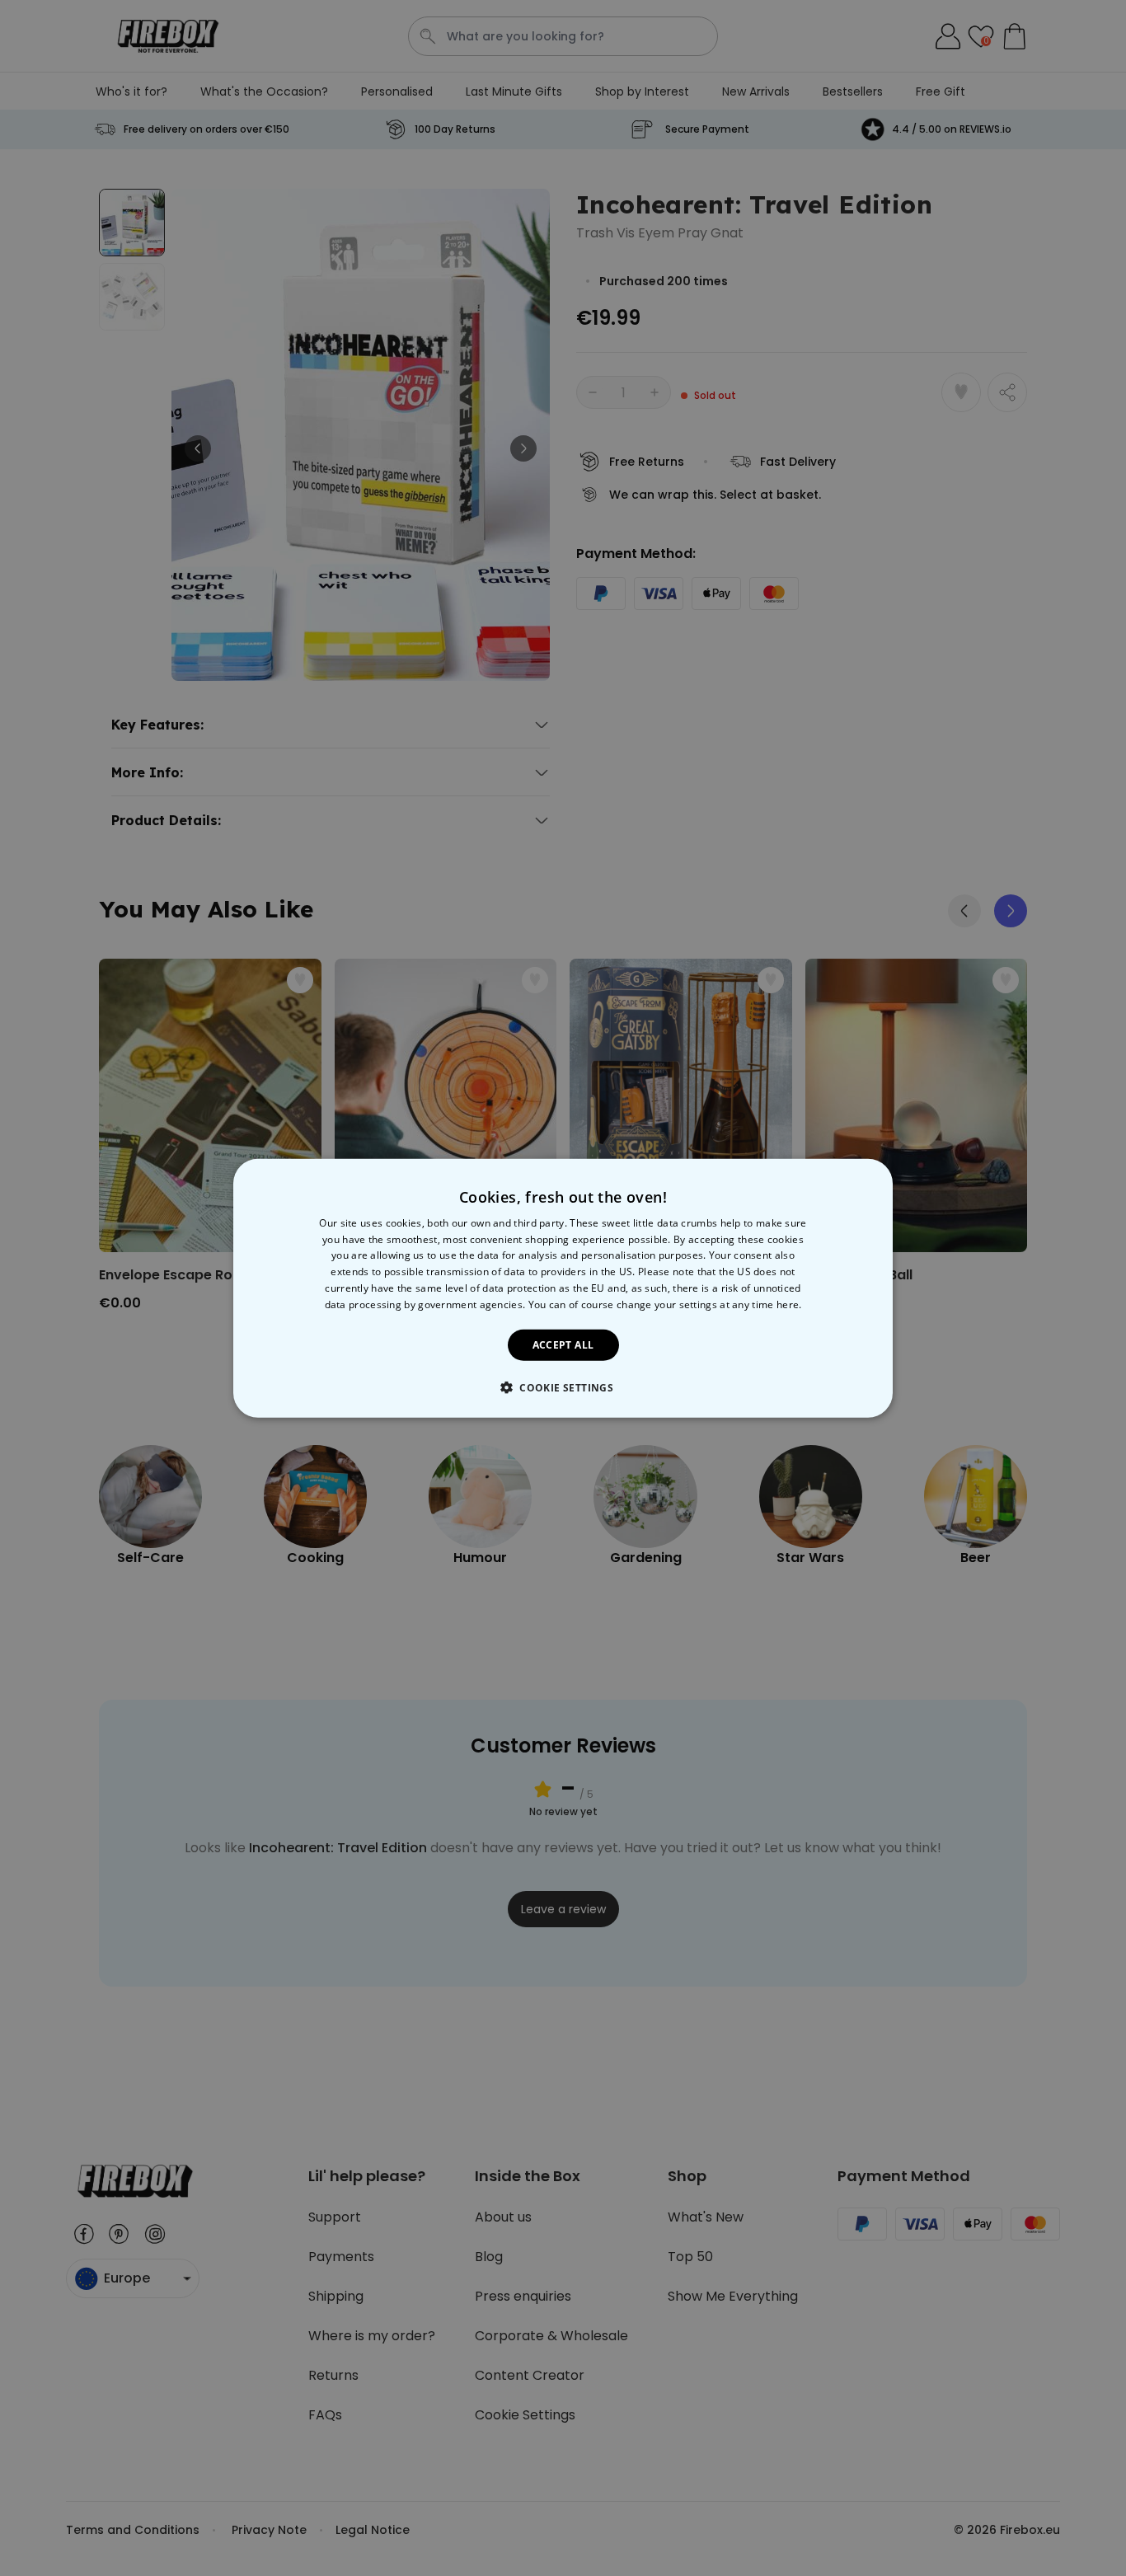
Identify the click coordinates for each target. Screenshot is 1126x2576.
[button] (563, 1387)
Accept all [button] (563, 1344)
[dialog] (563, 1288)
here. (789, 1304)
